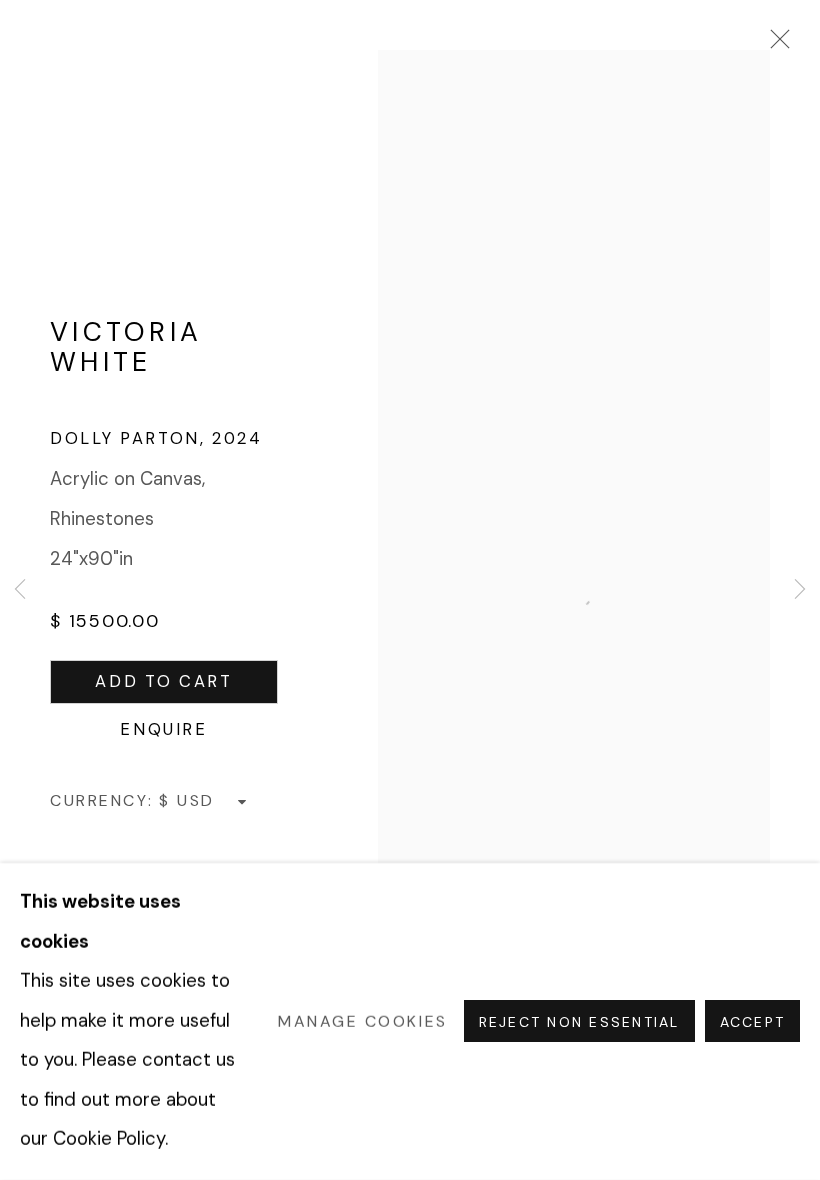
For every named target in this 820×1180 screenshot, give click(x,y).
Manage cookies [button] (363, 1021)
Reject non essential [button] (579, 1023)
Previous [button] (20, 590)
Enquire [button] (164, 729)
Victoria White (126, 346)
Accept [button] (752, 1023)
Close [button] (775, 45)
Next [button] (800, 590)
